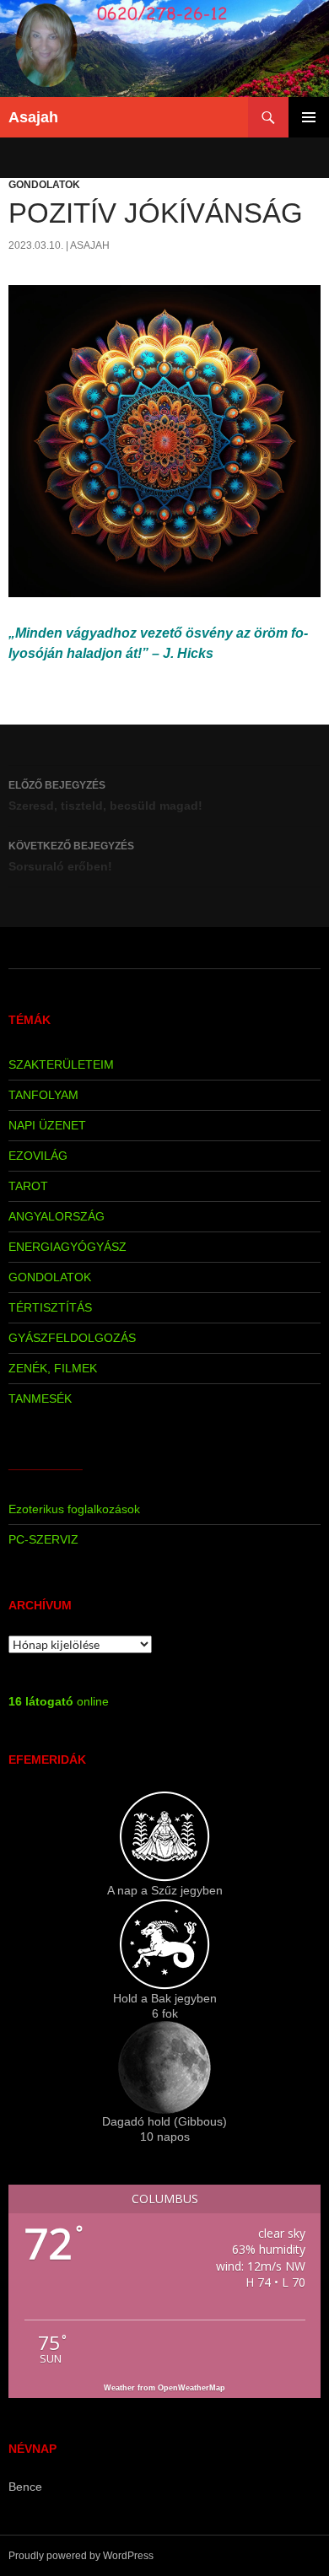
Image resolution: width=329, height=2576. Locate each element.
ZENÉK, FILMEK (53, 1368)
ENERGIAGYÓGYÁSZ (67, 1247)
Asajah (33, 117)
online (59, 1701)
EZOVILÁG (38, 1156)
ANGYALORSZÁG (57, 1216)
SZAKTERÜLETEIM (61, 1064)
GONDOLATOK (44, 185)
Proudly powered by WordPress (81, 2556)
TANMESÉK (40, 1398)
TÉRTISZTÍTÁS (50, 1307)
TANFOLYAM (43, 1095)
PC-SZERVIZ (43, 1539)
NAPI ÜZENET (47, 1125)
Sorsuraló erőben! (71, 857)
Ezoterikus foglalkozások (74, 1509)
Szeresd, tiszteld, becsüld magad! (105, 796)
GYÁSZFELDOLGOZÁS (72, 1338)
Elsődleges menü (309, 117)
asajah (90, 245)
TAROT (28, 1186)
